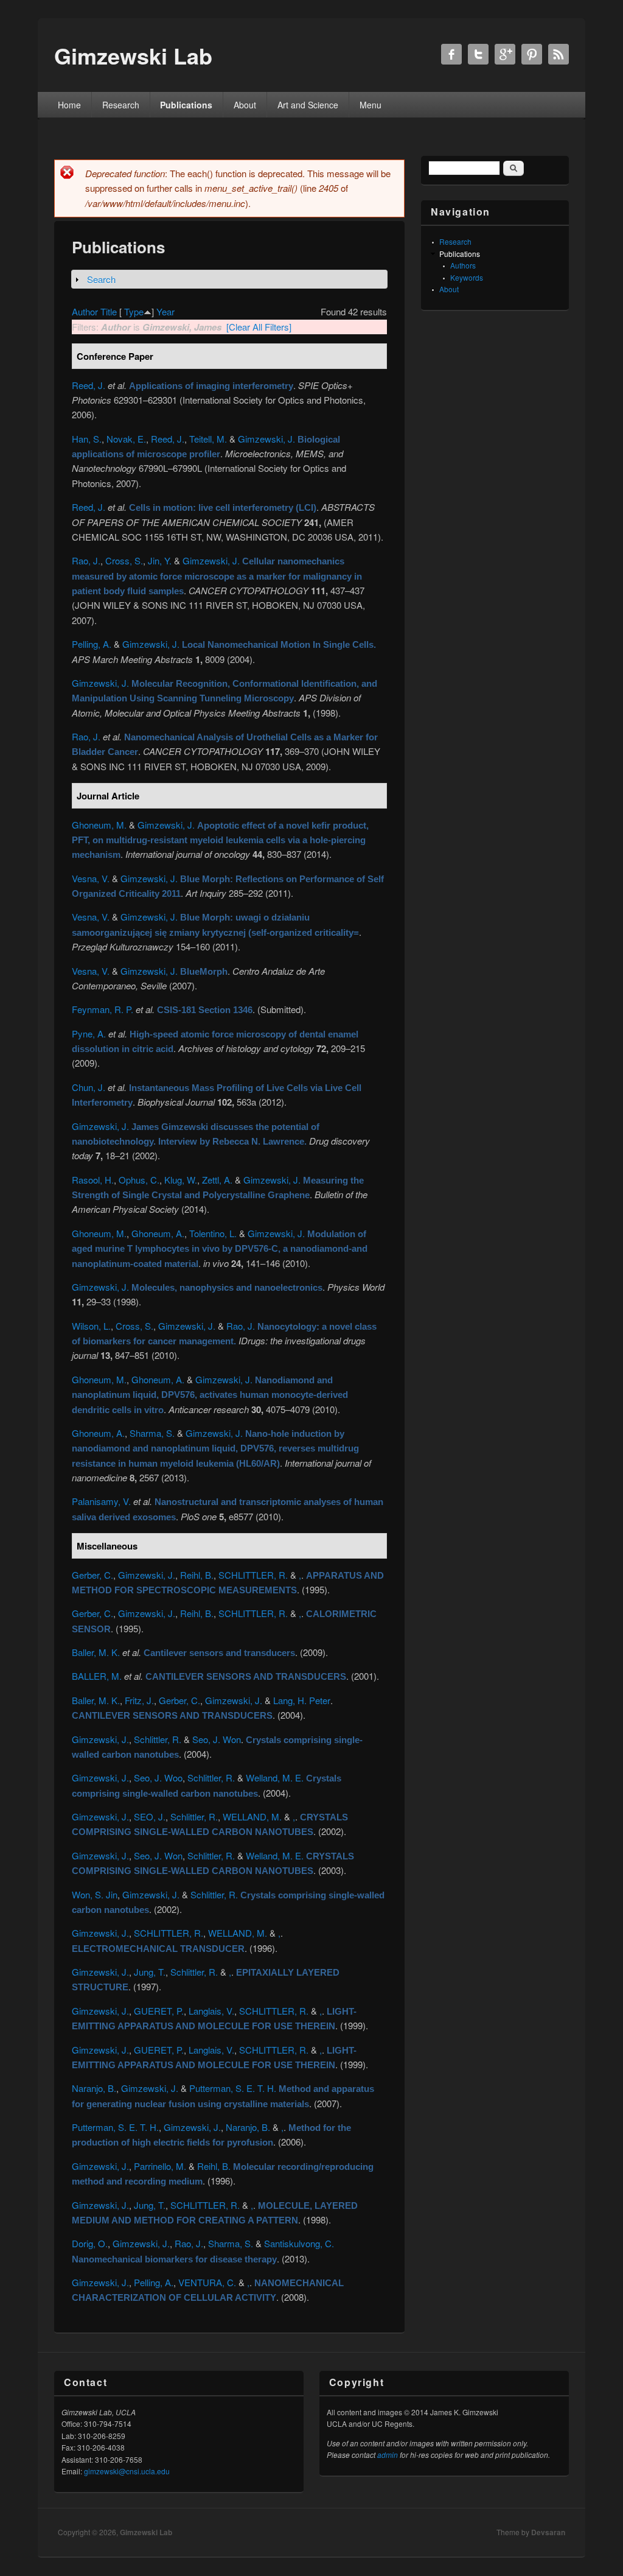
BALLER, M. (97, 1676)
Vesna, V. (91, 878)
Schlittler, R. (158, 1739)
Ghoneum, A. (158, 1233)
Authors (463, 265)
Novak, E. (126, 439)
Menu (371, 105)
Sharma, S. (152, 1433)
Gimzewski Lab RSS (559, 54)
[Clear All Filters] (259, 327)
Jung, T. (150, 1972)
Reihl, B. (197, 1575)
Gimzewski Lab (146, 2532)
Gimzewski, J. (266, 439)
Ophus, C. (139, 1180)
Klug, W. (181, 1180)
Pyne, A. (89, 1034)
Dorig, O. (90, 2243)
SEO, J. (150, 1816)
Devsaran (548, 2532)
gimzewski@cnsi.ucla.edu (127, 2471)
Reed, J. (89, 385)
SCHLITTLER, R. (253, 1575)
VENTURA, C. (207, 2282)
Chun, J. (89, 1087)
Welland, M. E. (275, 1778)
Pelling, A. (92, 644)
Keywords (467, 277)
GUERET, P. (159, 2011)
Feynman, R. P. (103, 1009)
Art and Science (308, 105)
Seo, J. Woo (158, 1778)
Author (85, 311)
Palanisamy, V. (101, 1501)
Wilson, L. (91, 1326)
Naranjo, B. (94, 2088)
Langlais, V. (211, 2011)
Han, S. (87, 439)
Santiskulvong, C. (299, 2243)
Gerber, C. (92, 1575)
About (245, 105)
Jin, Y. (160, 560)
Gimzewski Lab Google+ (505, 54)
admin (388, 2455)
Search (101, 279)
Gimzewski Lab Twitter (478, 54)
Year (165, 311)
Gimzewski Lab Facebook (451, 54)
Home (69, 105)
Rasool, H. (93, 1180)
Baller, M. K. (96, 1652)
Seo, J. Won (217, 1739)
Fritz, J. (139, 1700)
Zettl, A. (217, 1180)
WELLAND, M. (252, 1816)
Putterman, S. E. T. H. (233, 2088)
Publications (186, 105)
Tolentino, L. (213, 1233)
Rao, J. (86, 560)
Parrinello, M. (160, 2166)
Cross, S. (124, 560)
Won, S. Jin (95, 1894)
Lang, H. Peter (302, 1700)
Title (109, 311)
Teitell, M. (208, 439)
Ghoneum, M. (99, 825)
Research (121, 105)
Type (134, 311)
